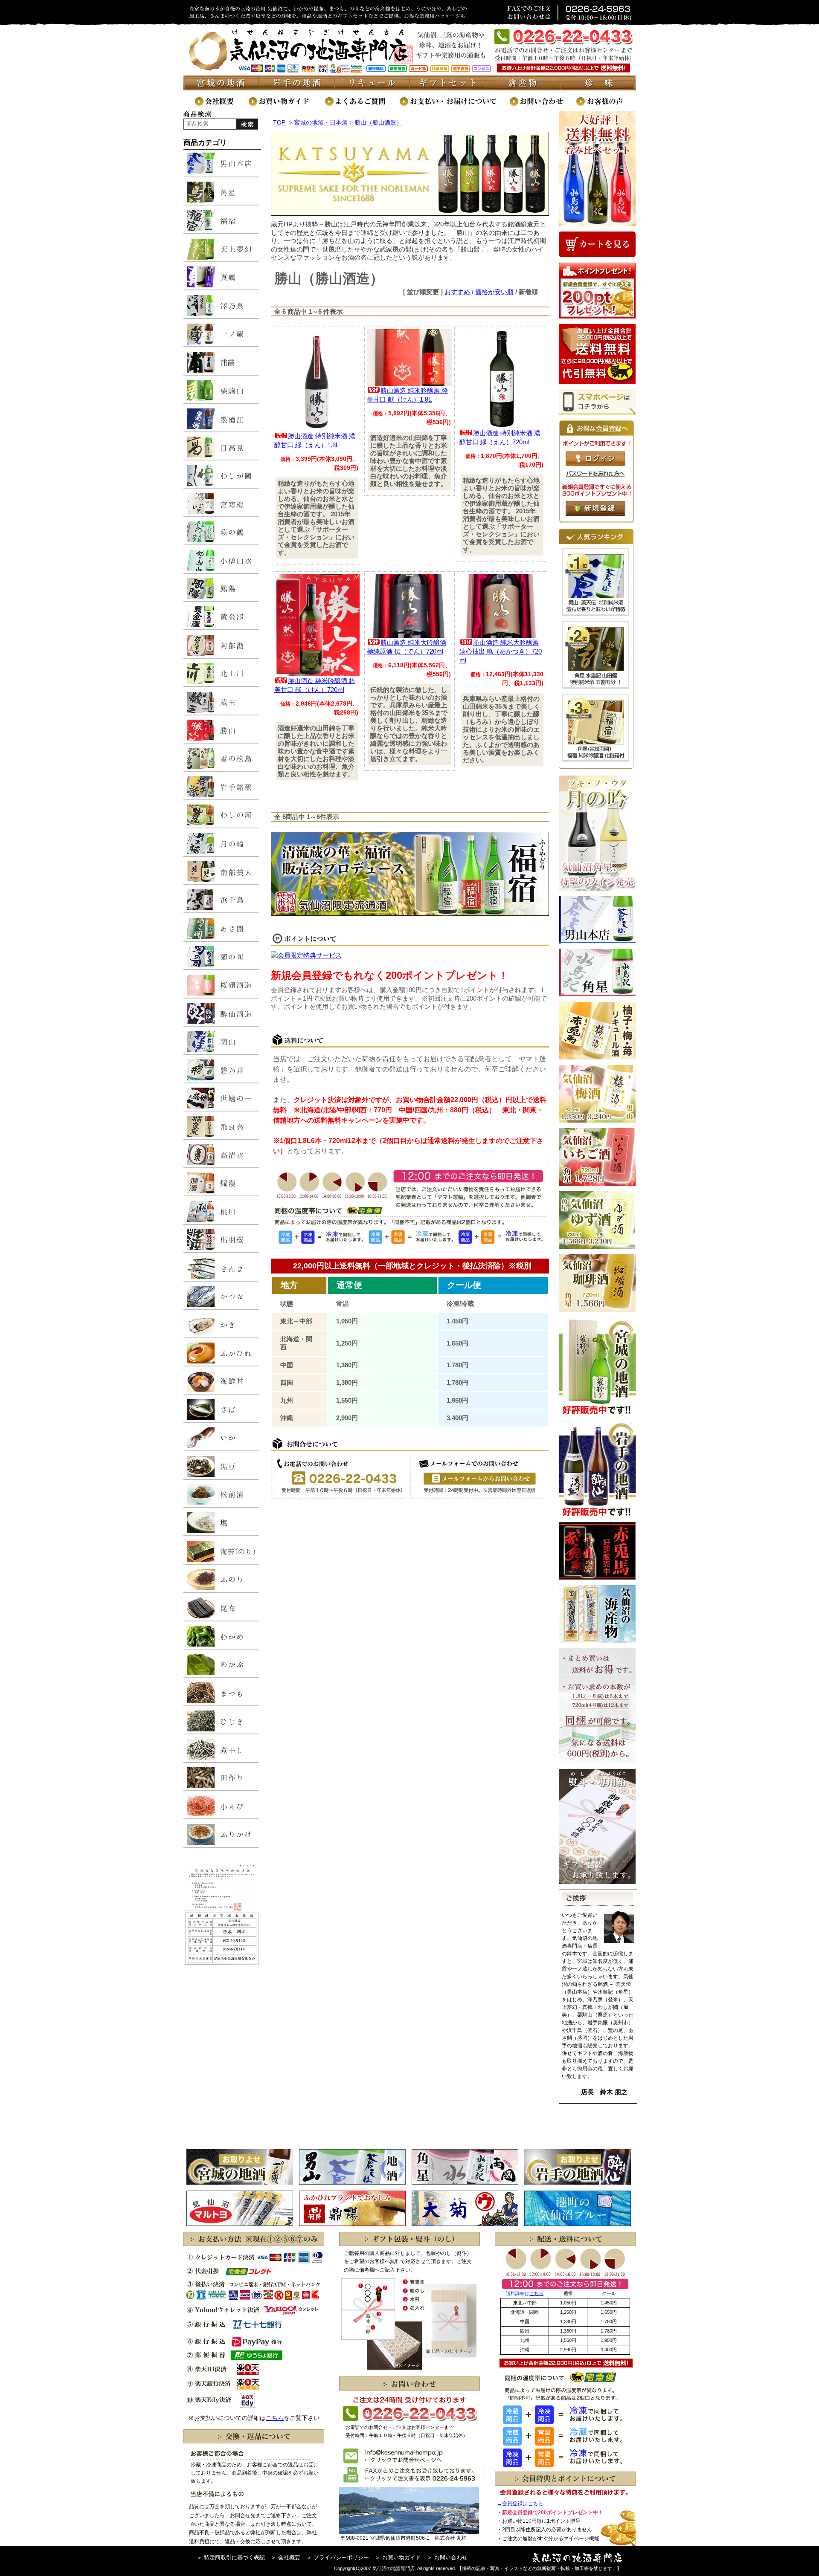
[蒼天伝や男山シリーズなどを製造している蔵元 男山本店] (352, 2182)
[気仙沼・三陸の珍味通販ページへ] (598, 88)
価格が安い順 (494, 292)
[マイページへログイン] (595, 464)
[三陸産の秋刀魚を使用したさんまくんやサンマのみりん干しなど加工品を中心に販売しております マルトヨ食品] (240, 2224)
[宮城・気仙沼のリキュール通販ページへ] (372, 88)
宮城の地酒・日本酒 (321, 122)
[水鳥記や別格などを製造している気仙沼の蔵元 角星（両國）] (465, 2182)
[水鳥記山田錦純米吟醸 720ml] (595, 687)
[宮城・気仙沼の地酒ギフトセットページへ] (448, 88)
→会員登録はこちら (520, 2504)
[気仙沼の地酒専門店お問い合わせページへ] (479, 1497)
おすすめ (457, 292)
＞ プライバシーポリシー (338, 2557)
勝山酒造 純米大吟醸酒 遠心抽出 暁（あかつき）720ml (501, 651)
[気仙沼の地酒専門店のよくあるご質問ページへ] (361, 106)
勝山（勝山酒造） (378, 122)
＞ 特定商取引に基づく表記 (231, 2557)
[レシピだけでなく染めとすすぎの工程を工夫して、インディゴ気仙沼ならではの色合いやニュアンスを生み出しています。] (578, 2224)
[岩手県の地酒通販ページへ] (297, 88)
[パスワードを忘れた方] (595, 475)
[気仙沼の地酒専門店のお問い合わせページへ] (542, 106)
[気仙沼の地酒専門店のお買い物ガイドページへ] (286, 106)
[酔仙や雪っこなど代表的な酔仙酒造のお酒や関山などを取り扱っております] (578, 2182)
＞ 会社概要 (286, 2557)
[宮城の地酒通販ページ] (221, 88)
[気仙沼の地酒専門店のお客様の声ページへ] (606, 106)
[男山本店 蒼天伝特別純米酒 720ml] (595, 614)
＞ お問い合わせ (447, 2557)
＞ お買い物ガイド (398, 2557)
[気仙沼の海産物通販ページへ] (523, 88)
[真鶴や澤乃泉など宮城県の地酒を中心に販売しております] (240, 2182)
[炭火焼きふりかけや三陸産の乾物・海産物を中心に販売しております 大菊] (465, 2224)
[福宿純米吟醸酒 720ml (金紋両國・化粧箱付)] (595, 760)
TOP (279, 122)
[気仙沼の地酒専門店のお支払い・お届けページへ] (454, 106)
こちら (275, 2418)
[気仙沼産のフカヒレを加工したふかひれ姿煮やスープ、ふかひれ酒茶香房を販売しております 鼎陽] (352, 2224)
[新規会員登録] (595, 514)
